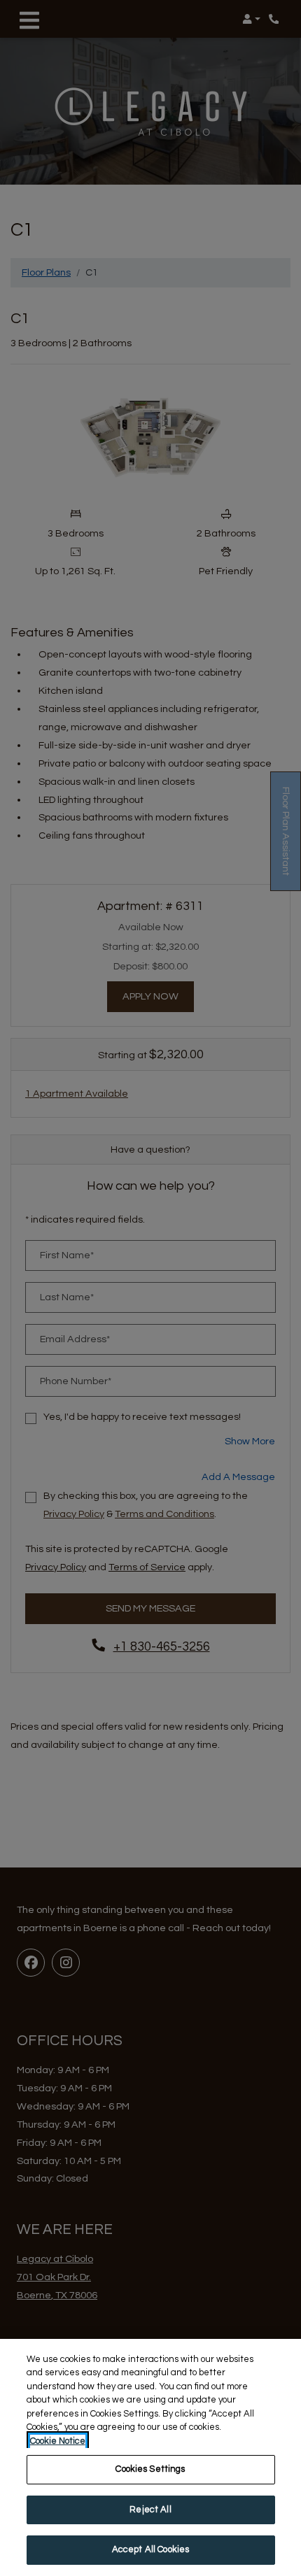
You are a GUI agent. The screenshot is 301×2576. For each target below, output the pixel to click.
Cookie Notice (58, 2441)
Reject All (150, 2510)
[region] (150, 2457)
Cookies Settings (150, 2469)
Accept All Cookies (150, 2549)
